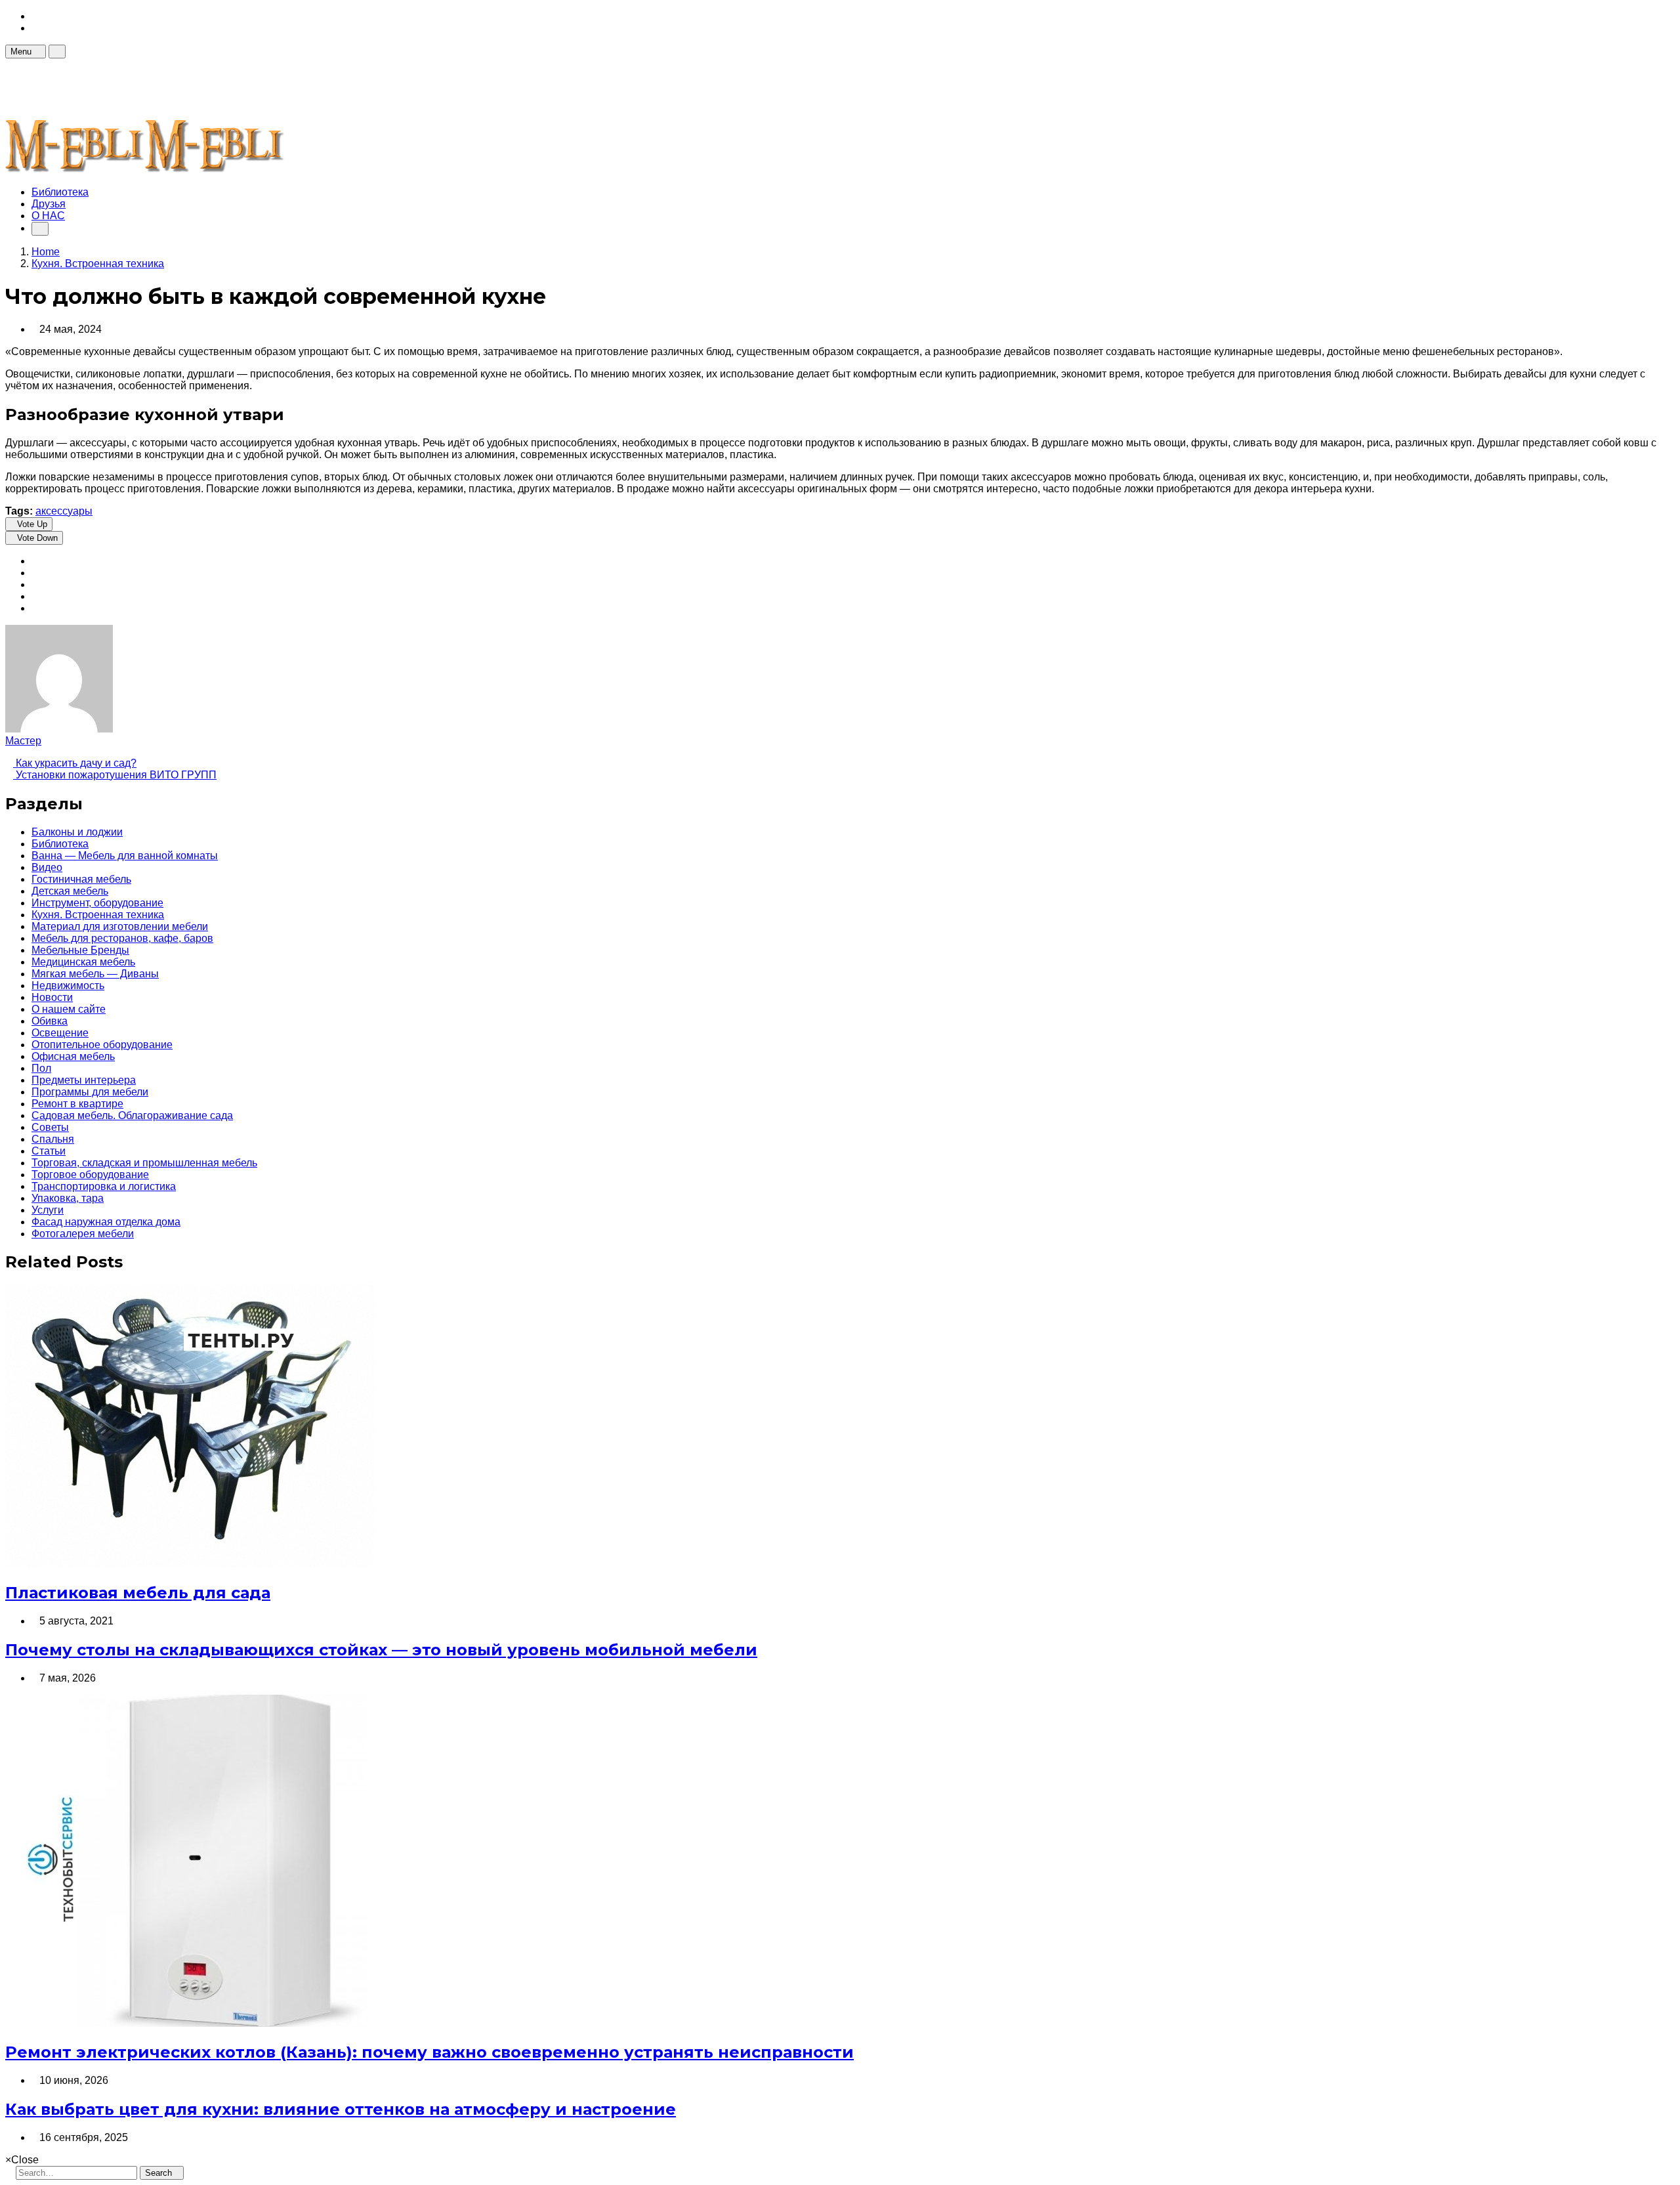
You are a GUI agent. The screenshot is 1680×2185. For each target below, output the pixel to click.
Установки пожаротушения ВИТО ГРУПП (115, 775)
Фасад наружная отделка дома (106, 1222)
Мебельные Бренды (80, 950)
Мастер (23, 741)
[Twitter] (35, 28)
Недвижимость (68, 986)
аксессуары (64, 511)
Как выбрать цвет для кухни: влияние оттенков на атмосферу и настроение (341, 2109)
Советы (50, 1127)
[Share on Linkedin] (35, 608)
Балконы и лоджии (77, 832)
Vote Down (37, 538)
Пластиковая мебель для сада (138, 1593)
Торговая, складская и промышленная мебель (144, 1163)
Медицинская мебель (83, 962)
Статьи (49, 1151)
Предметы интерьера (84, 1080)
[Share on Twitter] (35, 573)
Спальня (53, 1139)
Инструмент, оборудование (97, 903)
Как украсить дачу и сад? (75, 763)
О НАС (48, 216)
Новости (52, 997)
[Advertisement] (244, 88)
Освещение (60, 1033)
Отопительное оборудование (102, 1045)
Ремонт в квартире (77, 1104)
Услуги (48, 1210)
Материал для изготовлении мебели (120, 926)
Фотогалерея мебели (83, 1234)
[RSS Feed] (35, 16)
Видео (47, 867)
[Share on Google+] (35, 584)
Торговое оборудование (90, 1175)
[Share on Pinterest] (35, 596)
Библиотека (60, 192)
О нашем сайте (69, 1009)
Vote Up (32, 524)
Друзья (49, 204)
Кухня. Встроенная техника (98, 915)
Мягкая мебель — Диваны (95, 974)
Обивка (50, 1021)
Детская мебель (70, 891)
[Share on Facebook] (35, 561)
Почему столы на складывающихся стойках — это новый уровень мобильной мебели (381, 1650)
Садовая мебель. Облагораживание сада (132, 1115)
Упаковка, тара (68, 1198)
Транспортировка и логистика (104, 1186)
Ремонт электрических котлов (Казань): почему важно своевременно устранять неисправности (430, 2052)
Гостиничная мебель (81, 879)
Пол (41, 1068)
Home (46, 252)
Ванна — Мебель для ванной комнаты (125, 856)
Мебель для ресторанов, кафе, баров (122, 938)
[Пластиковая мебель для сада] (190, 1564)
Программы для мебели (90, 1092)
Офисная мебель (73, 1056)
